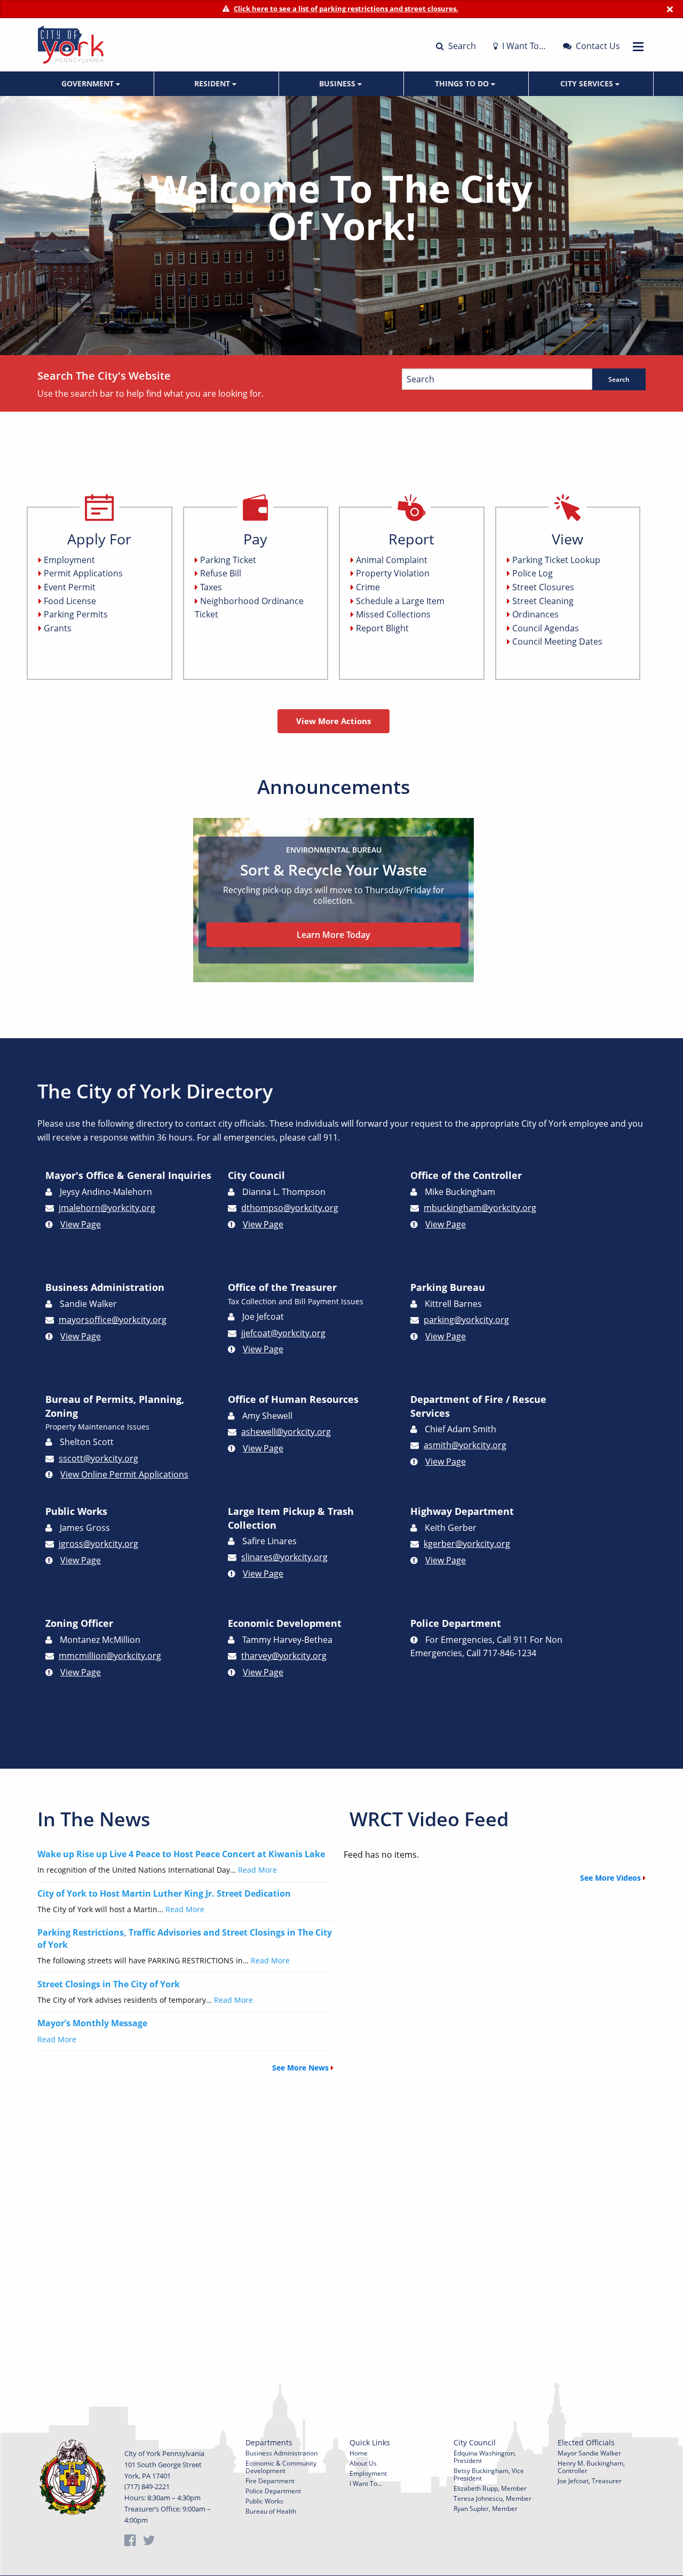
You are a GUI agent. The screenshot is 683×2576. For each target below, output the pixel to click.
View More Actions (333, 721)
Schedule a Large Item (400, 601)
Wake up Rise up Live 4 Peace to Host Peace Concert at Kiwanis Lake (181, 1854)
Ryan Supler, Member (486, 2509)
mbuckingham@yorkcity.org (480, 1208)
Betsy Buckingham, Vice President (489, 2474)
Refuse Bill (221, 573)
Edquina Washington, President (485, 2457)
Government (89, 83)
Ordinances (535, 614)
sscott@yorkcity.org (98, 1458)
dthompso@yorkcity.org (290, 1208)
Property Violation (393, 573)
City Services (588, 83)
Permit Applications (83, 573)
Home (359, 2453)
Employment (69, 560)
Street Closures (543, 587)
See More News (301, 2068)
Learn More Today (333, 935)
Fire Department (270, 2481)
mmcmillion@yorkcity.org (110, 1656)
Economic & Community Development (281, 2467)
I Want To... (366, 2483)
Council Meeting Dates (557, 641)
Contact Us (597, 46)
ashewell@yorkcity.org (286, 1432)
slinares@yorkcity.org (284, 1557)
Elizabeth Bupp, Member (490, 2488)
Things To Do (463, 83)
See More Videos (611, 1878)
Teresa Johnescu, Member (493, 2498)
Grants (58, 628)
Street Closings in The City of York (109, 1984)
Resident (213, 83)
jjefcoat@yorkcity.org (283, 1333)
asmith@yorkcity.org (465, 1445)
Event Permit (70, 587)
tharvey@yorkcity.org (284, 1656)
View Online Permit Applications (124, 1474)
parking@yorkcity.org (466, 1320)
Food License (70, 601)
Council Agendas (546, 628)
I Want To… (523, 46)
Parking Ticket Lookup (556, 560)
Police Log (533, 573)
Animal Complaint (392, 560)
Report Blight (382, 628)
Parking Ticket (228, 560)
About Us (363, 2463)
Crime (368, 587)
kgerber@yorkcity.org (467, 1544)
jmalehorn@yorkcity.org (107, 1208)
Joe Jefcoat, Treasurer (590, 2481)
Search (461, 46)
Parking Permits (76, 614)
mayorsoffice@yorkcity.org (113, 1320)
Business (338, 83)
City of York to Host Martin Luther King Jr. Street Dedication (164, 1893)
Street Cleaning (543, 601)
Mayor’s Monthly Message (92, 2023)
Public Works (264, 2501)
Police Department (273, 2491)
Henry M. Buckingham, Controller (591, 2467)
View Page (81, 1224)
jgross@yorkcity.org (98, 1544)
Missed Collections (393, 614)
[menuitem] (92, 84)
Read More (257, 1870)
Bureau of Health (271, 2511)
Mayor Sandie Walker (589, 2453)
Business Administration (281, 2453)
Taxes (211, 587)
